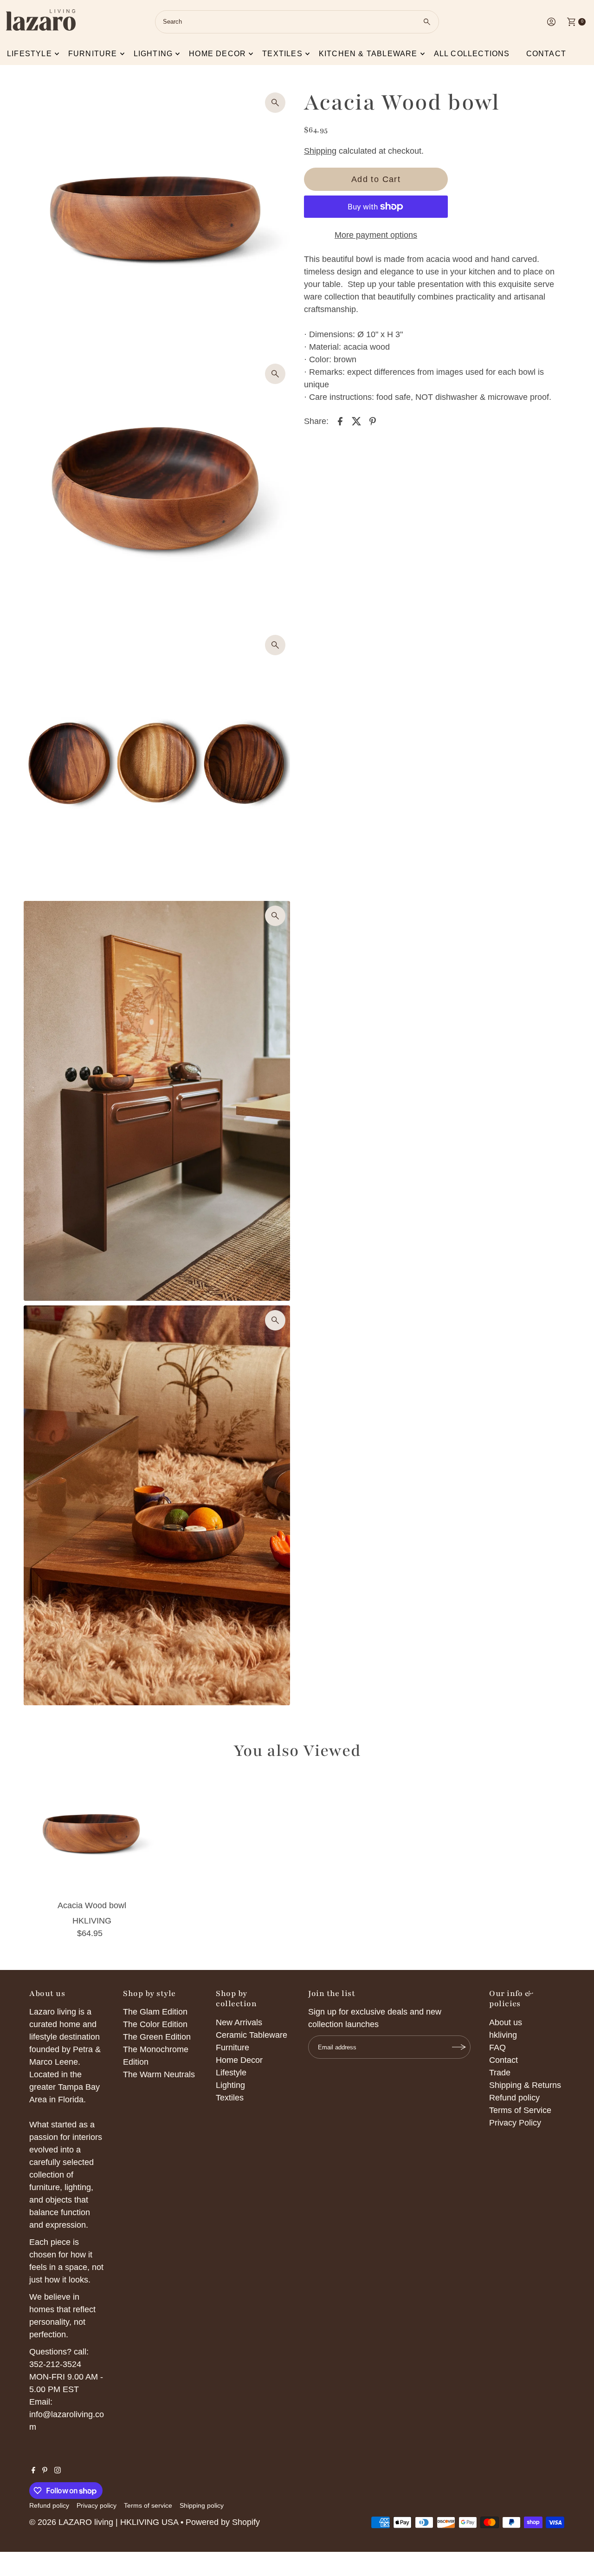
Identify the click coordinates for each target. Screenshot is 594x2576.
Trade (500, 2073)
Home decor (217, 54)
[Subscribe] (459, 2047)
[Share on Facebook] (340, 421)
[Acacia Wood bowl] (92, 1835)
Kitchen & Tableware (368, 54)
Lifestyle (29, 54)
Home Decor (239, 2060)
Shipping (320, 151)
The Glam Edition (155, 2012)
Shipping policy (202, 2505)
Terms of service (148, 2505)
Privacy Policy (515, 2123)
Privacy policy (97, 2505)
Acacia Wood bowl (92, 1905)
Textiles (282, 54)
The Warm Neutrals (159, 2074)
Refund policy (514, 2098)
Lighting (153, 54)
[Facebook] (33, 2471)
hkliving (503, 2035)
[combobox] (297, 22)
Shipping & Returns (525, 2085)
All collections (472, 54)
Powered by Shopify (223, 2522)
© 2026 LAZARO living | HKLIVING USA (104, 2522)
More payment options (376, 235)
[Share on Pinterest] (373, 421)
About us (506, 2022)
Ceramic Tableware (252, 2035)
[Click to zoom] (275, 103)
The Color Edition (155, 2024)
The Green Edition (157, 2037)
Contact (546, 54)
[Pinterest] (45, 2471)
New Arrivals (239, 2022)
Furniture (93, 54)
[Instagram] (58, 2471)
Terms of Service (520, 2110)
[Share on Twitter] (356, 421)
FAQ (497, 2048)
